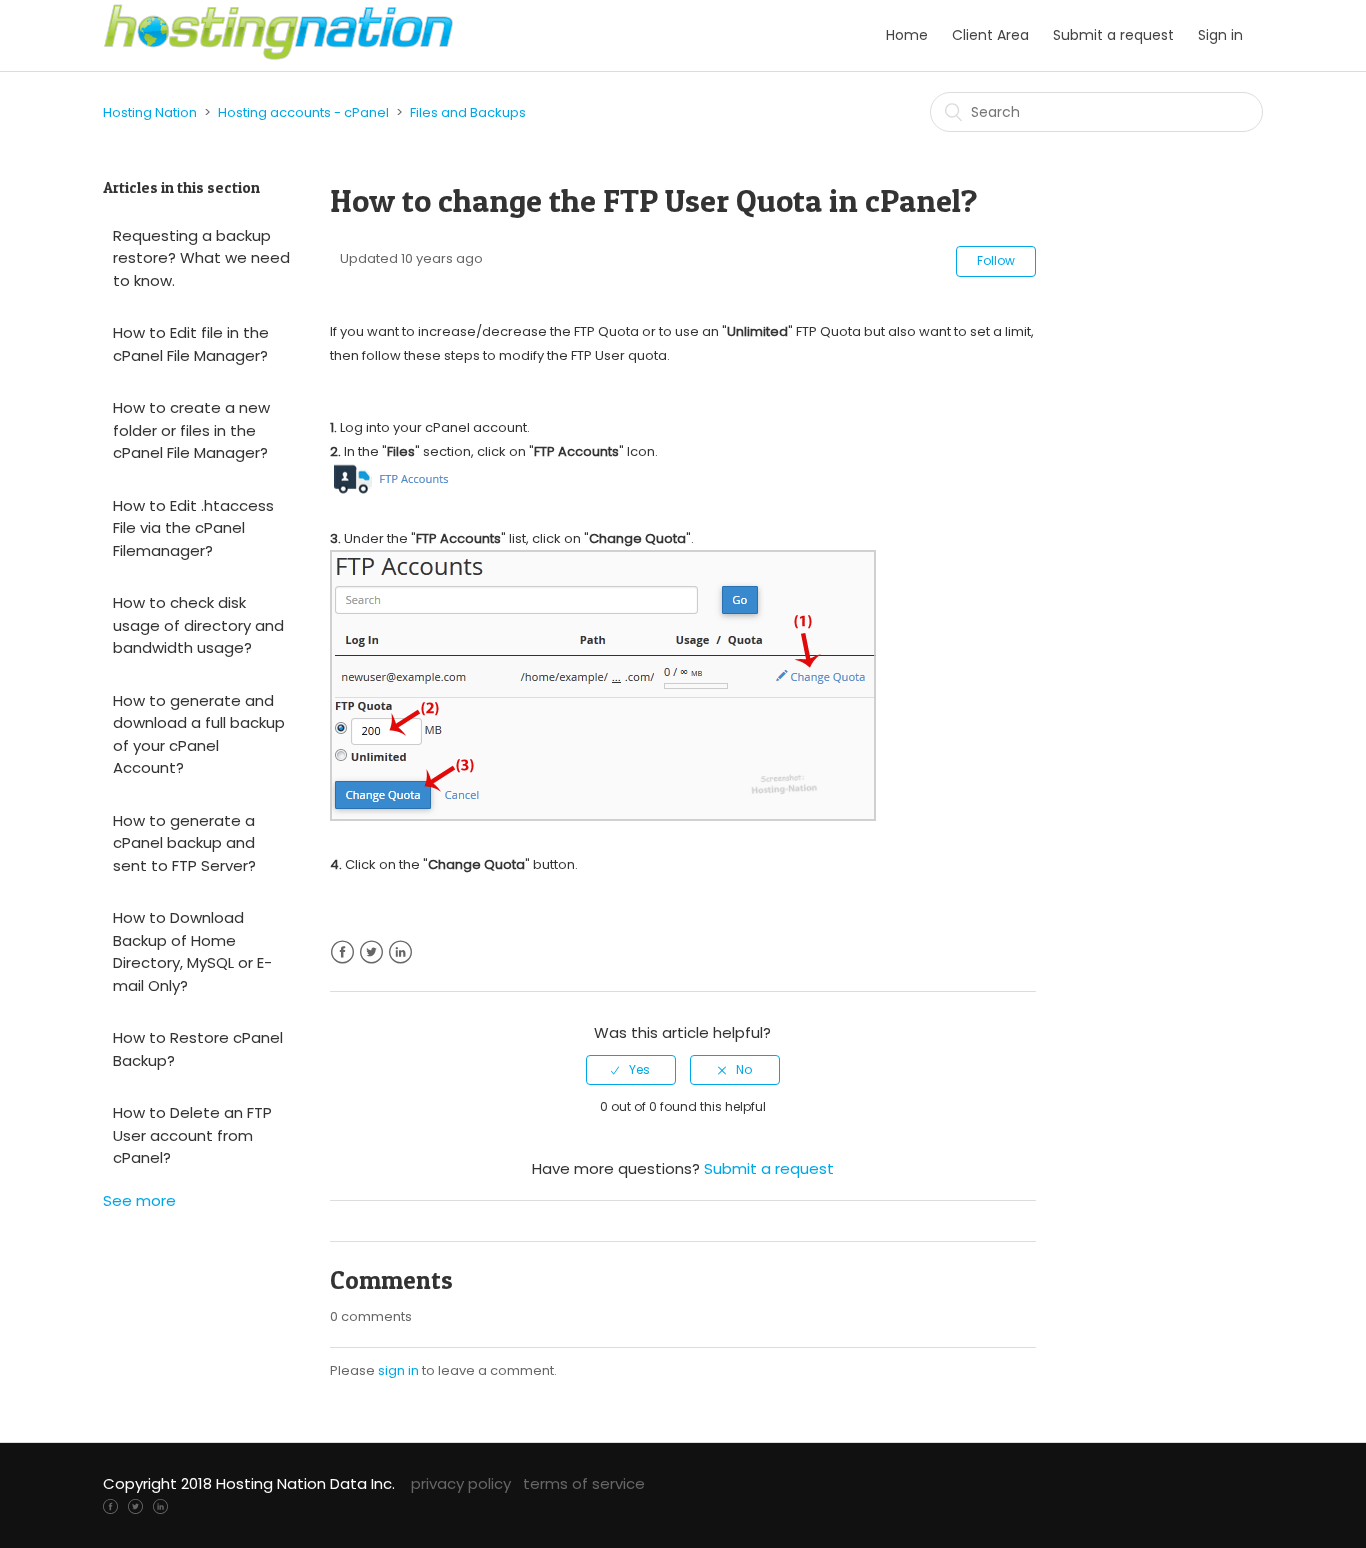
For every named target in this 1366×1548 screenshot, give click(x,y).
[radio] (631, 1070)
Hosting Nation (150, 112)
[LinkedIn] (160, 1505)
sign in (398, 1370)
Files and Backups (468, 112)
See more (139, 1200)
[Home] (278, 55)
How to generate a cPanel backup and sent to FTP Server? (184, 843)
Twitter (371, 952)
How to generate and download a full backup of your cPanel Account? (199, 734)
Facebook (342, 952)
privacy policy (461, 1483)
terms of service (584, 1483)
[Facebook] (110, 1505)
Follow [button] (996, 260)
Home (907, 35)
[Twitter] (135, 1505)
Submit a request (1113, 35)
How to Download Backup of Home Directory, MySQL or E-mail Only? (192, 951)
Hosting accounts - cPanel (303, 112)
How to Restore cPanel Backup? (198, 1049)
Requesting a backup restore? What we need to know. (201, 258)
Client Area (990, 35)
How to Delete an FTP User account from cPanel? (192, 1135)
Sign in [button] (1220, 35)
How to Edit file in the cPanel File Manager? (191, 344)
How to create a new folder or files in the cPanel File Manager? (191, 430)
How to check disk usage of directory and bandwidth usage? (198, 625)
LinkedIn (400, 952)
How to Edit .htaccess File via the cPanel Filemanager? (193, 528)
